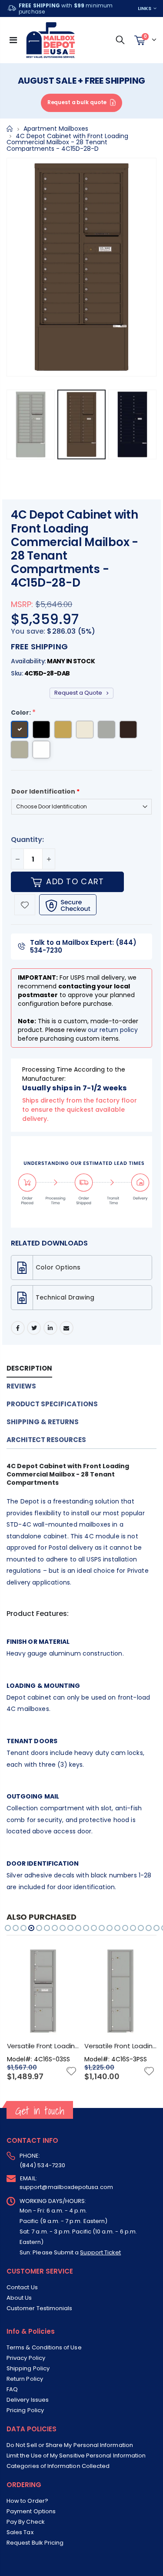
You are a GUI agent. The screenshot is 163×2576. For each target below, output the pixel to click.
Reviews (21, 1386)
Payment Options (31, 2511)
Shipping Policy (28, 2368)
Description (29, 1368)
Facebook (18, 1328)
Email (67, 1328)
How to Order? (27, 2501)
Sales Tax (20, 2532)
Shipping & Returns (43, 1422)
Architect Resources (46, 1440)
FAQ (12, 2389)
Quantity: (27, 840)
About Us (19, 2298)
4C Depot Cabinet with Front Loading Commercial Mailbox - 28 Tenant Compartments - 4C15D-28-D (75, 549)
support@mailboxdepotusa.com (66, 2187)
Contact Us (22, 2287)
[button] (8, 1928)
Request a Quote (79, 693)
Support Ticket (100, 2252)
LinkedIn (50, 1328)
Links (145, 8)
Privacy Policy (26, 2358)
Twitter (34, 1328)
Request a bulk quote (77, 102)
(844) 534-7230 (42, 2165)
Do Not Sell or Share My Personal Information (70, 2445)
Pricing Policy (25, 2410)
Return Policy (25, 2379)
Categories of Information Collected (58, 2466)
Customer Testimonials (39, 2308)
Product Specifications (52, 1404)
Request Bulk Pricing (35, 2543)
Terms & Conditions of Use (44, 2347)
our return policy (113, 1030)
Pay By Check (26, 2522)
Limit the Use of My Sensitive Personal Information (76, 2456)
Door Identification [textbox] (45, 791)
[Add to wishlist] (25, 905)
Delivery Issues (28, 2400)
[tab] (75, 1369)
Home (10, 129)
